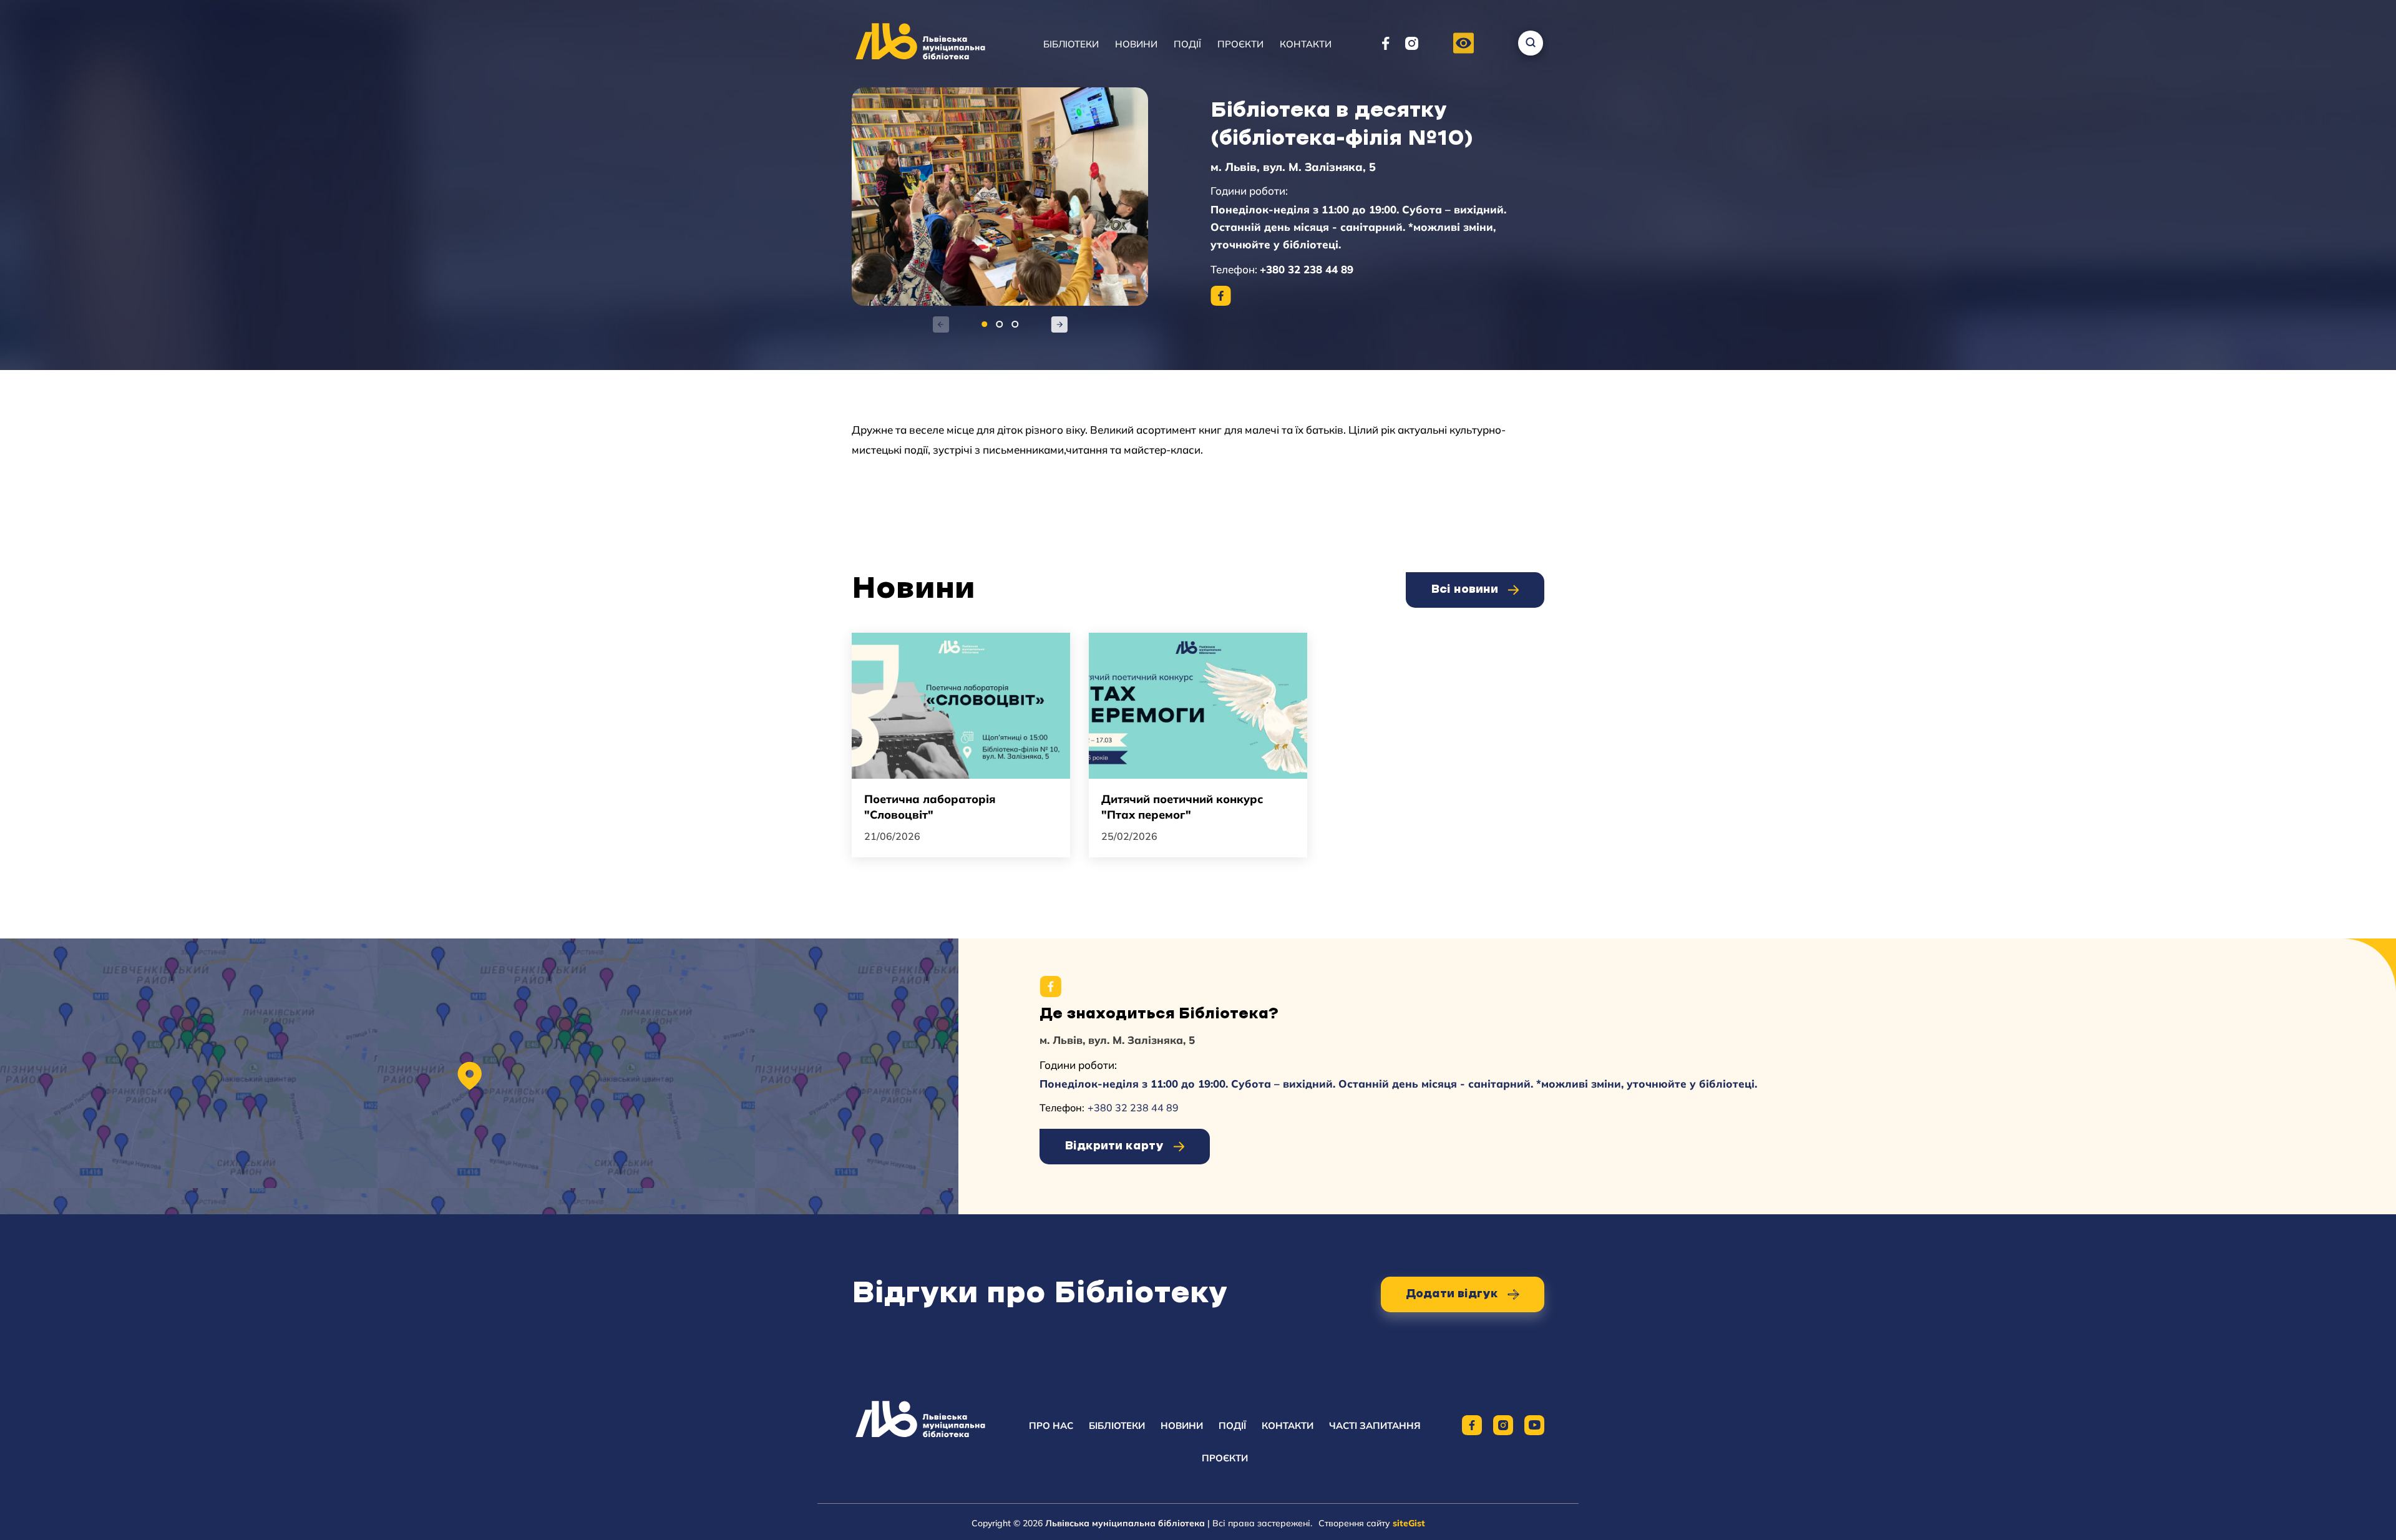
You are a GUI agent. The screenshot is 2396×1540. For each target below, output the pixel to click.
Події (1187, 44)
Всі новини (1464, 590)
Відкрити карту (1114, 1146)
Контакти (1306, 44)
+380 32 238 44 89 (1307, 269)
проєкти (1225, 1458)
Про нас (1051, 1425)
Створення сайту (1372, 1523)
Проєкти (1240, 44)
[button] (1463, 44)
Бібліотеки (1071, 44)
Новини (1136, 44)
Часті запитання (1375, 1425)
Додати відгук (1452, 1294)
